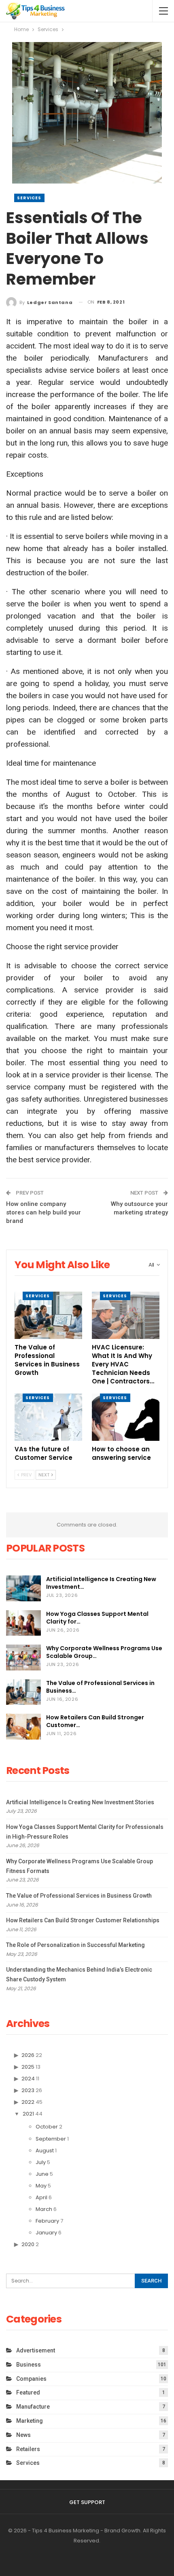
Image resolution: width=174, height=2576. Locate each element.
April (41, 2197)
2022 (28, 2102)
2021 (28, 2114)
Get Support (87, 2502)
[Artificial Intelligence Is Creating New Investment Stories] (23, 1588)
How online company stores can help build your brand (43, 1212)
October (47, 2127)
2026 (28, 2055)
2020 (28, 2244)
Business (29, 2365)
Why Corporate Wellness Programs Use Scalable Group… (104, 1652)
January (46, 2233)
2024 (28, 2079)
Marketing (30, 2421)
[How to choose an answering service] (126, 1417)
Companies (31, 2379)
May (41, 2186)
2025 (28, 2067)
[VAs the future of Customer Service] (48, 1417)
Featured (28, 2392)
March (44, 2209)
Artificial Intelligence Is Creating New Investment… (101, 1583)
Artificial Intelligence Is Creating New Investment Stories (80, 1802)
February (47, 2221)
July (41, 2162)
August (45, 2151)
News (23, 2435)
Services (29, 198)
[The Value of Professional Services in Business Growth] (48, 1315)
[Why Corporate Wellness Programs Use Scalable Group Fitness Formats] (23, 1658)
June (42, 2174)
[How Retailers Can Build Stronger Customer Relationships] (23, 1727)
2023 (28, 2090)
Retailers (28, 2449)
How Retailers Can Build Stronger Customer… (95, 1721)
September (51, 2139)
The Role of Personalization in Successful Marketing (75, 1945)
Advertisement (36, 2350)
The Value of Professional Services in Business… (100, 1687)
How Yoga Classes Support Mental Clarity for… (97, 1618)
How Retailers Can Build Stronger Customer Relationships (83, 1920)
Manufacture (33, 2407)
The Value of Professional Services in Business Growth (79, 1896)
